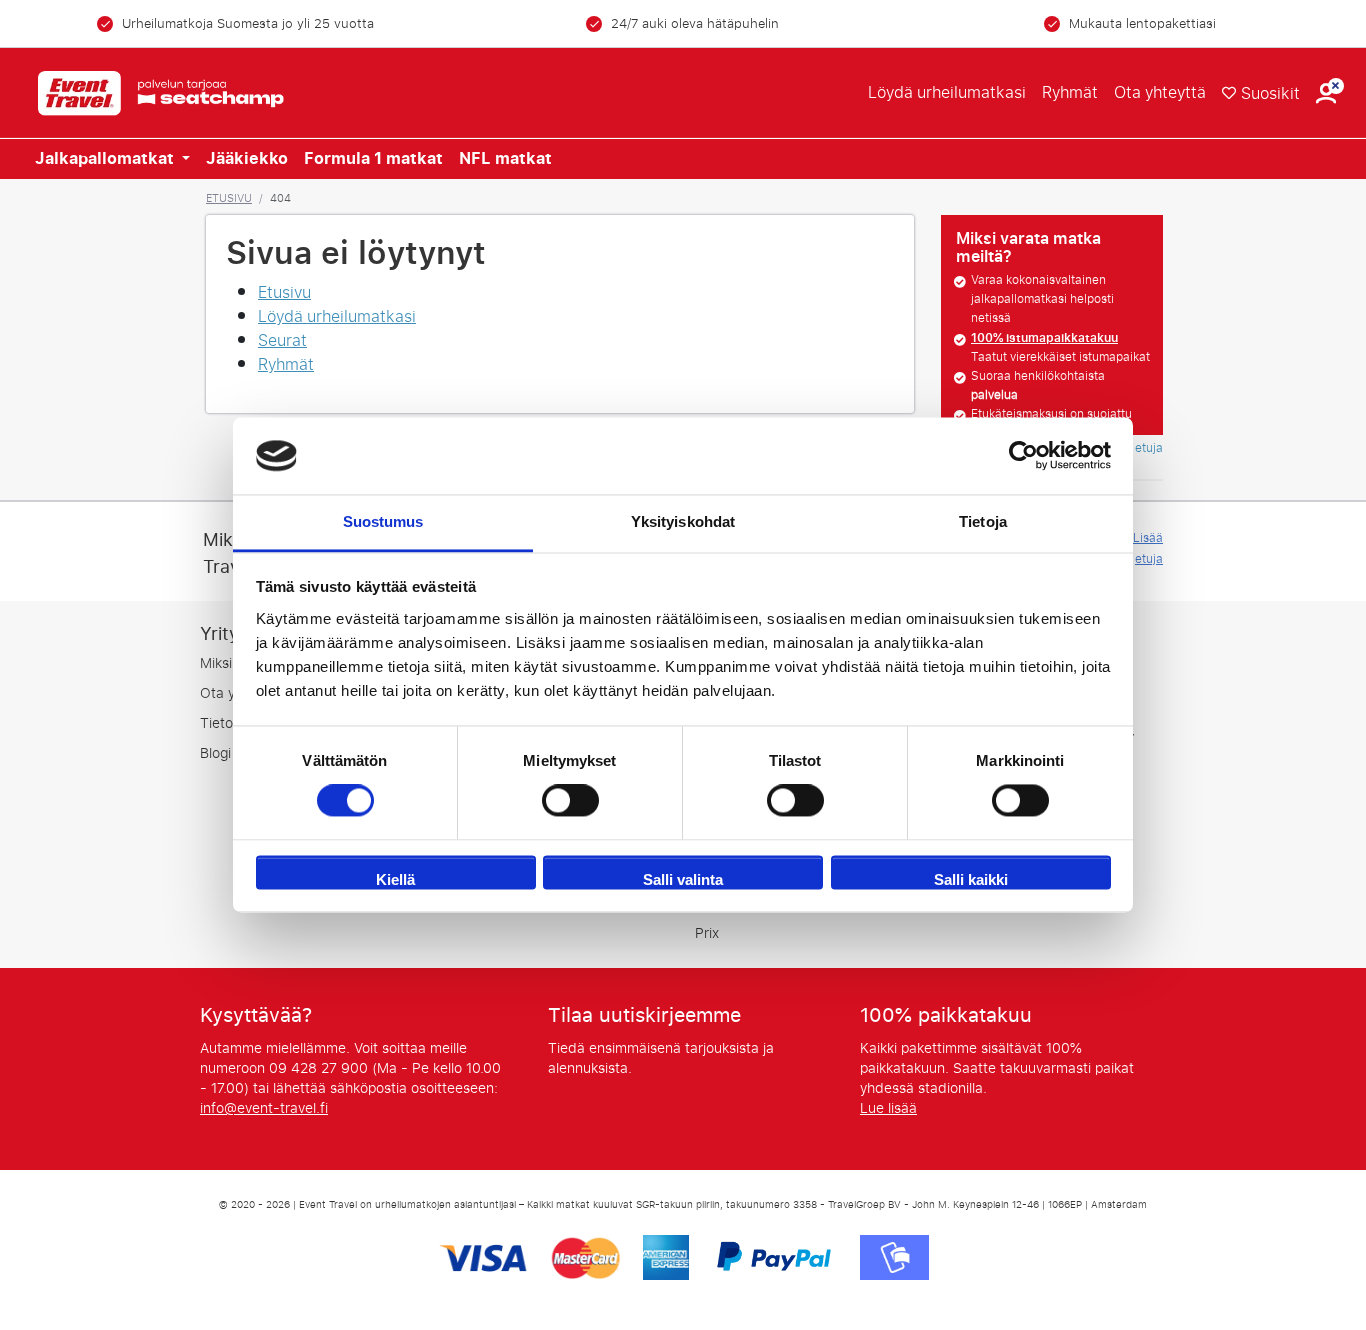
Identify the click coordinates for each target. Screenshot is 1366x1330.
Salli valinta (683, 879)
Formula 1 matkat (373, 159)
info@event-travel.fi (264, 1108)
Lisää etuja (1148, 548)
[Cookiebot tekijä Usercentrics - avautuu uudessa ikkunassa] (1023, 456)
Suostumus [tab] (383, 521)
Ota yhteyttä (1160, 92)
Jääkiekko (247, 159)
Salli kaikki (971, 879)
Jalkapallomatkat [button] (106, 159)
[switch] (570, 801)
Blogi (215, 753)
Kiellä (395, 879)
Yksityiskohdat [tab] (683, 521)
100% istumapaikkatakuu (1044, 338)
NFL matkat (505, 159)
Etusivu (229, 198)
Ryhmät (1070, 92)
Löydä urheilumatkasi (947, 92)
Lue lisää (888, 1108)
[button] (1326, 93)
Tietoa (220, 723)
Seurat (282, 340)
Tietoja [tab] (983, 521)
